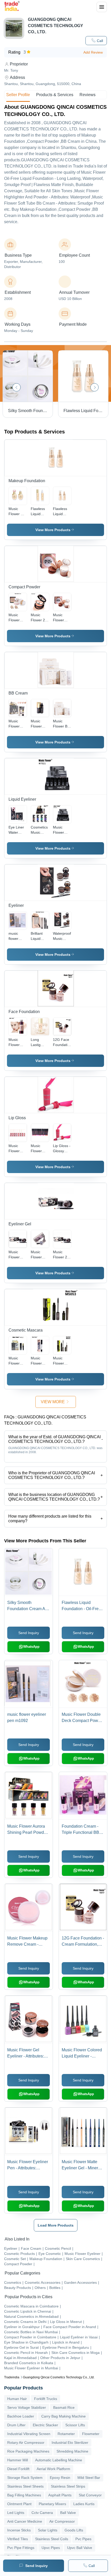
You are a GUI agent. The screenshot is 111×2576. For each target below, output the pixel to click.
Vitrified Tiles (18, 2539)
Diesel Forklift (18, 2469)
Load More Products (56, 2225)
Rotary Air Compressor (26, 2443)
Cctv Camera (42, 2513)
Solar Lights (48, 2530)
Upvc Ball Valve (80, 2548)
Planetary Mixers (52, 2504)
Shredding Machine (72, 2451)
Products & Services (55, 95)
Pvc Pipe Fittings (21, 2548)
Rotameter (66, 2434)
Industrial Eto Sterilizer (70, 2443)
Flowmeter (91, 2434)
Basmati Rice (64, 2407)
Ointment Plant (19, 2504)
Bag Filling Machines (24, 2495)
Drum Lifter (16, 2425)
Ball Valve (68, 2513)
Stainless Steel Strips (68, 2486)
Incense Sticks (19, 2530)
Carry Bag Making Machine (64, 2416)
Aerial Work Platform (53, 2469)
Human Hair (17, 2399)
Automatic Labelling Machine (59, 2460)
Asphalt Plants (60, 2495)
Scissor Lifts (75, 2425)
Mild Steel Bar (89, 2478)
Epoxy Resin (60, 2478)
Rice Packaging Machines (28, 2451)
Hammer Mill (18, 2460)
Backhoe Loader (21, 2416)
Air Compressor (62, 2521)
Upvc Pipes (51, 2548)
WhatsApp (31, 1647)
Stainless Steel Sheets (25, 2486)
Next (94, 387)
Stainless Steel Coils (52, 2539)
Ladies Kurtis (84, 2504)
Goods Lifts (74, 2530)
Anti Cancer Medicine (25, 2521)
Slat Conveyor (90, 2495)
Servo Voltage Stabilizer (27, 2407)
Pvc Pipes (83, 2539)
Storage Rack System (25, 2478)
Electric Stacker (45, 2425)
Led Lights (16, 2513)
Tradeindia (12, 2377)
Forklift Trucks (46, 2399)
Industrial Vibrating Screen (29, 2434)
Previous (17, 387)
